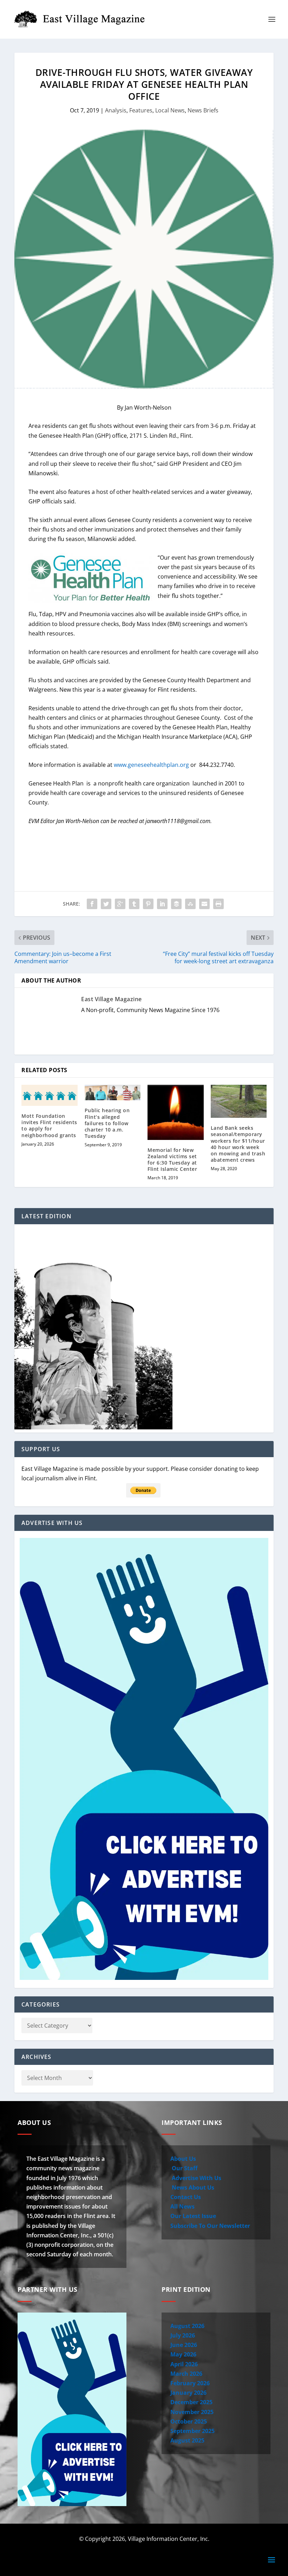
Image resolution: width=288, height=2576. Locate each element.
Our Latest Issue (193, 2216)
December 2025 (191, 2402)
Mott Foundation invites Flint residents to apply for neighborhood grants (49, 1126)
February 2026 (190, 2383)
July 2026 (183, 2335)
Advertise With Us (196, 2178)
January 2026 (188, 2393)
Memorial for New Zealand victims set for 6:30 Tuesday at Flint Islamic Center (172, 1160)
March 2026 (186, 2374)
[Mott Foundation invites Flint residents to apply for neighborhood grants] (50, 1095)
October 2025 (189, 2421)
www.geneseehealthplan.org (151, 765)
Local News (170, 110)
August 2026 (187, 2326)
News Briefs (203, 110)
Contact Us (186, 2197)
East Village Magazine (112, 999)
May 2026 (183, 2354)
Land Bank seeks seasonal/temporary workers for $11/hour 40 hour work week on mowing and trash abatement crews (238, 1144)
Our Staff (184, 2168)
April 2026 (184, 2364)
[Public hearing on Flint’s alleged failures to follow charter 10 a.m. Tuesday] (113, 1093)
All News (182, 2206)
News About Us (192, 2187)
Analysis (116, 110)
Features (141, 110)
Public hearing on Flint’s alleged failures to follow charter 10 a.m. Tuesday (107, 1123)
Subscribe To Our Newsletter (210, 2226)
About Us (183, 2159)
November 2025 (192, 2412)
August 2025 (187, 2440)
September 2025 (192, 2431)
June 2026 (184, 2345)
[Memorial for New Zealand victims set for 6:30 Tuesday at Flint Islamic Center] (176, 1112)
